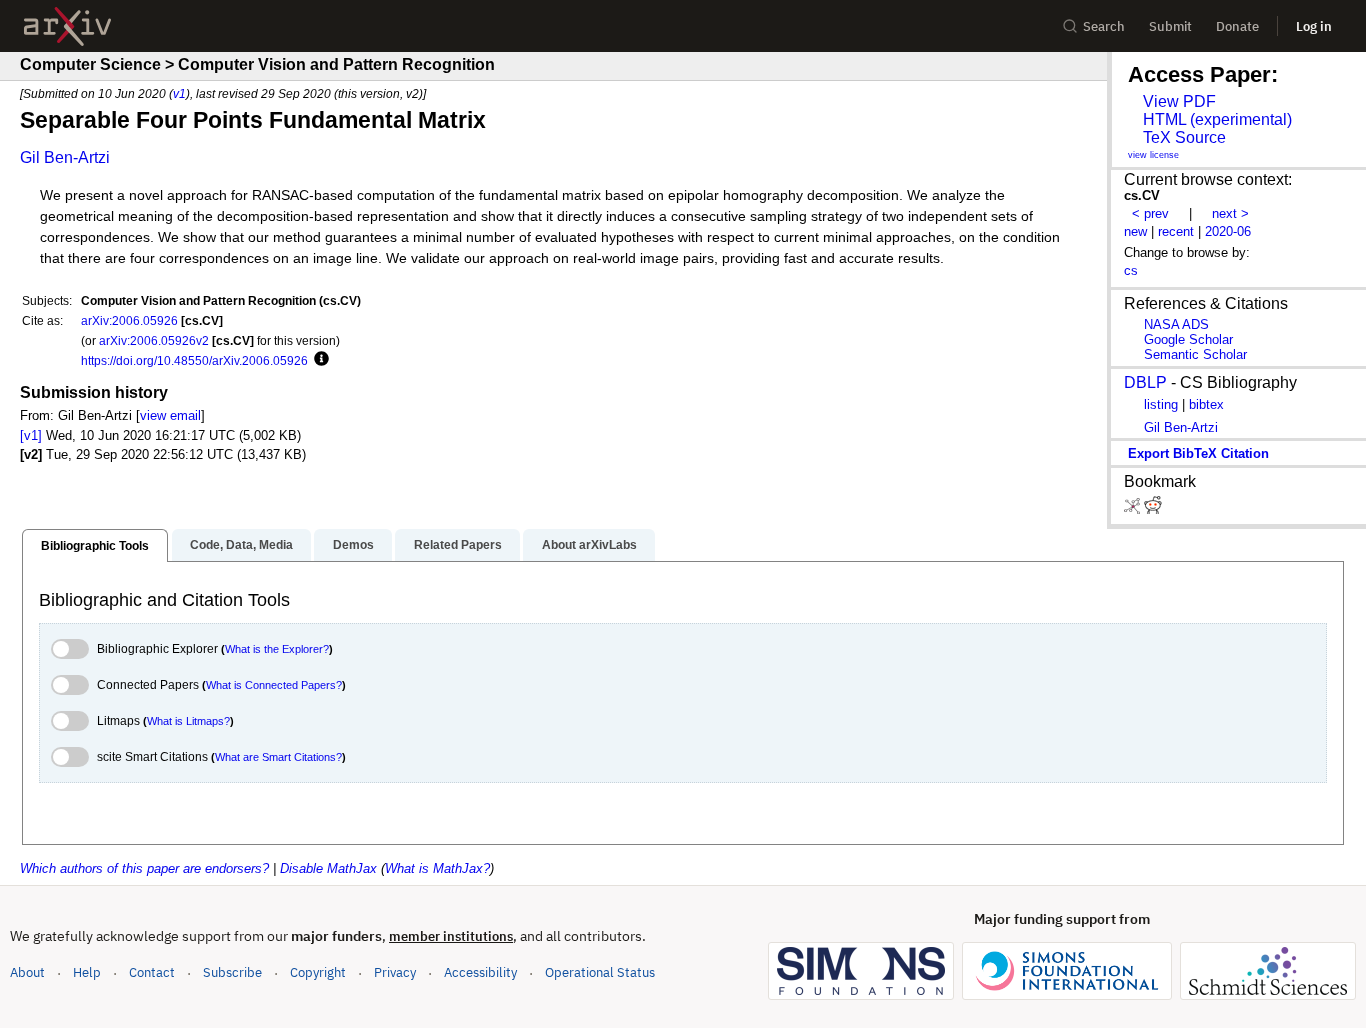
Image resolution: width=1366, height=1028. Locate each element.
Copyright (318, 972)
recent (1176, 231)
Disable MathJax (328, 868)
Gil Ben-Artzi (65, 157)
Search (1104, 26)
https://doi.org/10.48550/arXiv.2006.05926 (194, 360)
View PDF (1179, 101)
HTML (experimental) (1217, 119)
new (1135, 231)
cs (1131, 270)
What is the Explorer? (277, 649)
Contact (152, 972)
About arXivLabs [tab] (589, 545)
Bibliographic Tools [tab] (95, 546)
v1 (179, 93)
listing (1161, 404)
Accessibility (480, 972)
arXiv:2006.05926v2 (154, 340)
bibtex (1206, 404)
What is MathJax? (437, 868)
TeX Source (1184, 137)
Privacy (395, 972)
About (27, 972)
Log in (1314, 26)
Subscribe (232, 972)
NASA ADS (1176, 324)
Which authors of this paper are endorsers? (144, 868)
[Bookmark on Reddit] (1153, 509)
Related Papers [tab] (458, 545)
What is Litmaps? (188, 721)
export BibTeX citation (1198, 453)
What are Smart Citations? (278, 757)
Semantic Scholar (1195, 354)
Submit (1170, 26)
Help (87, 972)
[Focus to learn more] (318, 360)
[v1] (31, 435)
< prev (1150, 213)
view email (170, 415)
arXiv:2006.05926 (129, 320)
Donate (1237, 26)
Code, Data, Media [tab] (241, 545)
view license (1153, 155)
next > (1230, 213)
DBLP (1145, 382)
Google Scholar (1188, 339)
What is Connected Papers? (274, 685)
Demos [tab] (353, 545)
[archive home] (67, 26)
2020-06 (1228, 231)
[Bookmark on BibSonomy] (1134, 509)
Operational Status (600, 972)
